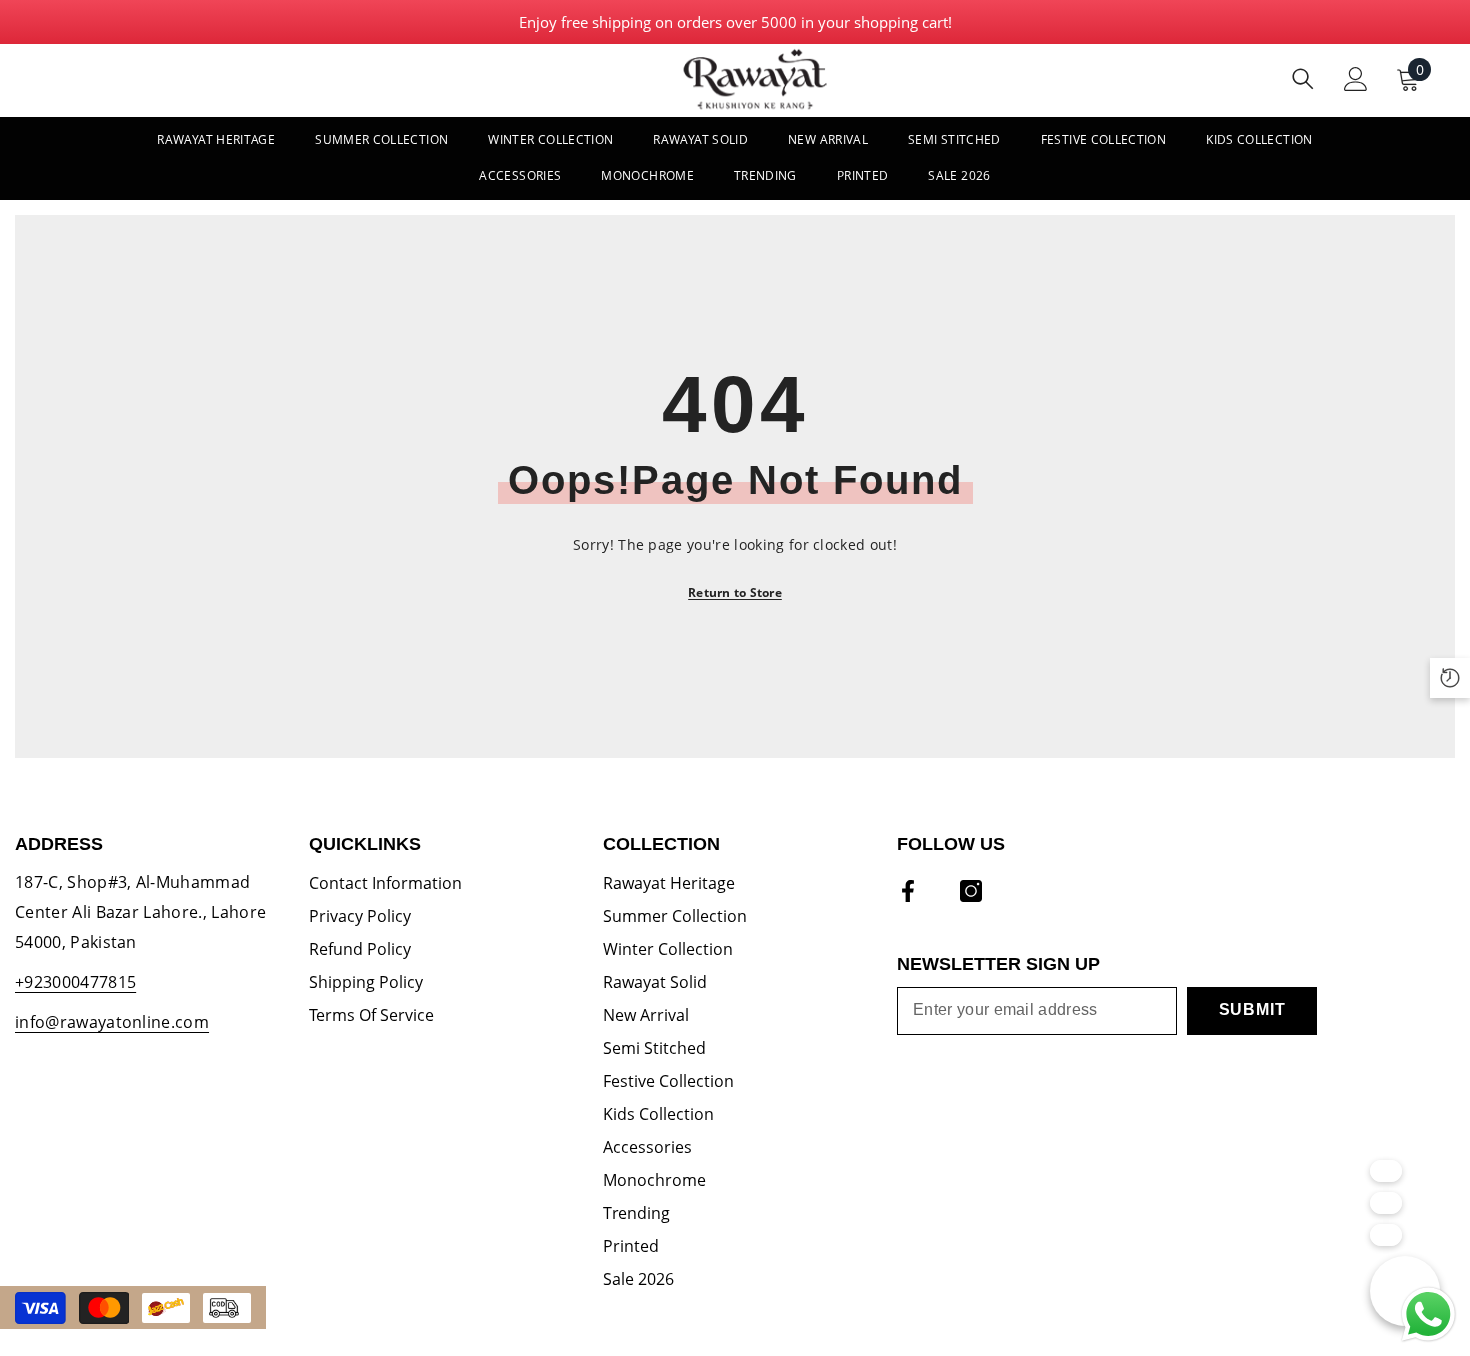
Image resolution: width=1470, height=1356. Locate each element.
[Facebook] (908, 891)
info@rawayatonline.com (112, 1022)
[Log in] (1356, 79)
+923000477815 (75, 982)
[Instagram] (971, 891)
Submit (1252, 1009)
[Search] (1303, 78)
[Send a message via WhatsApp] (1428, 1314)
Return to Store (735, 592)
